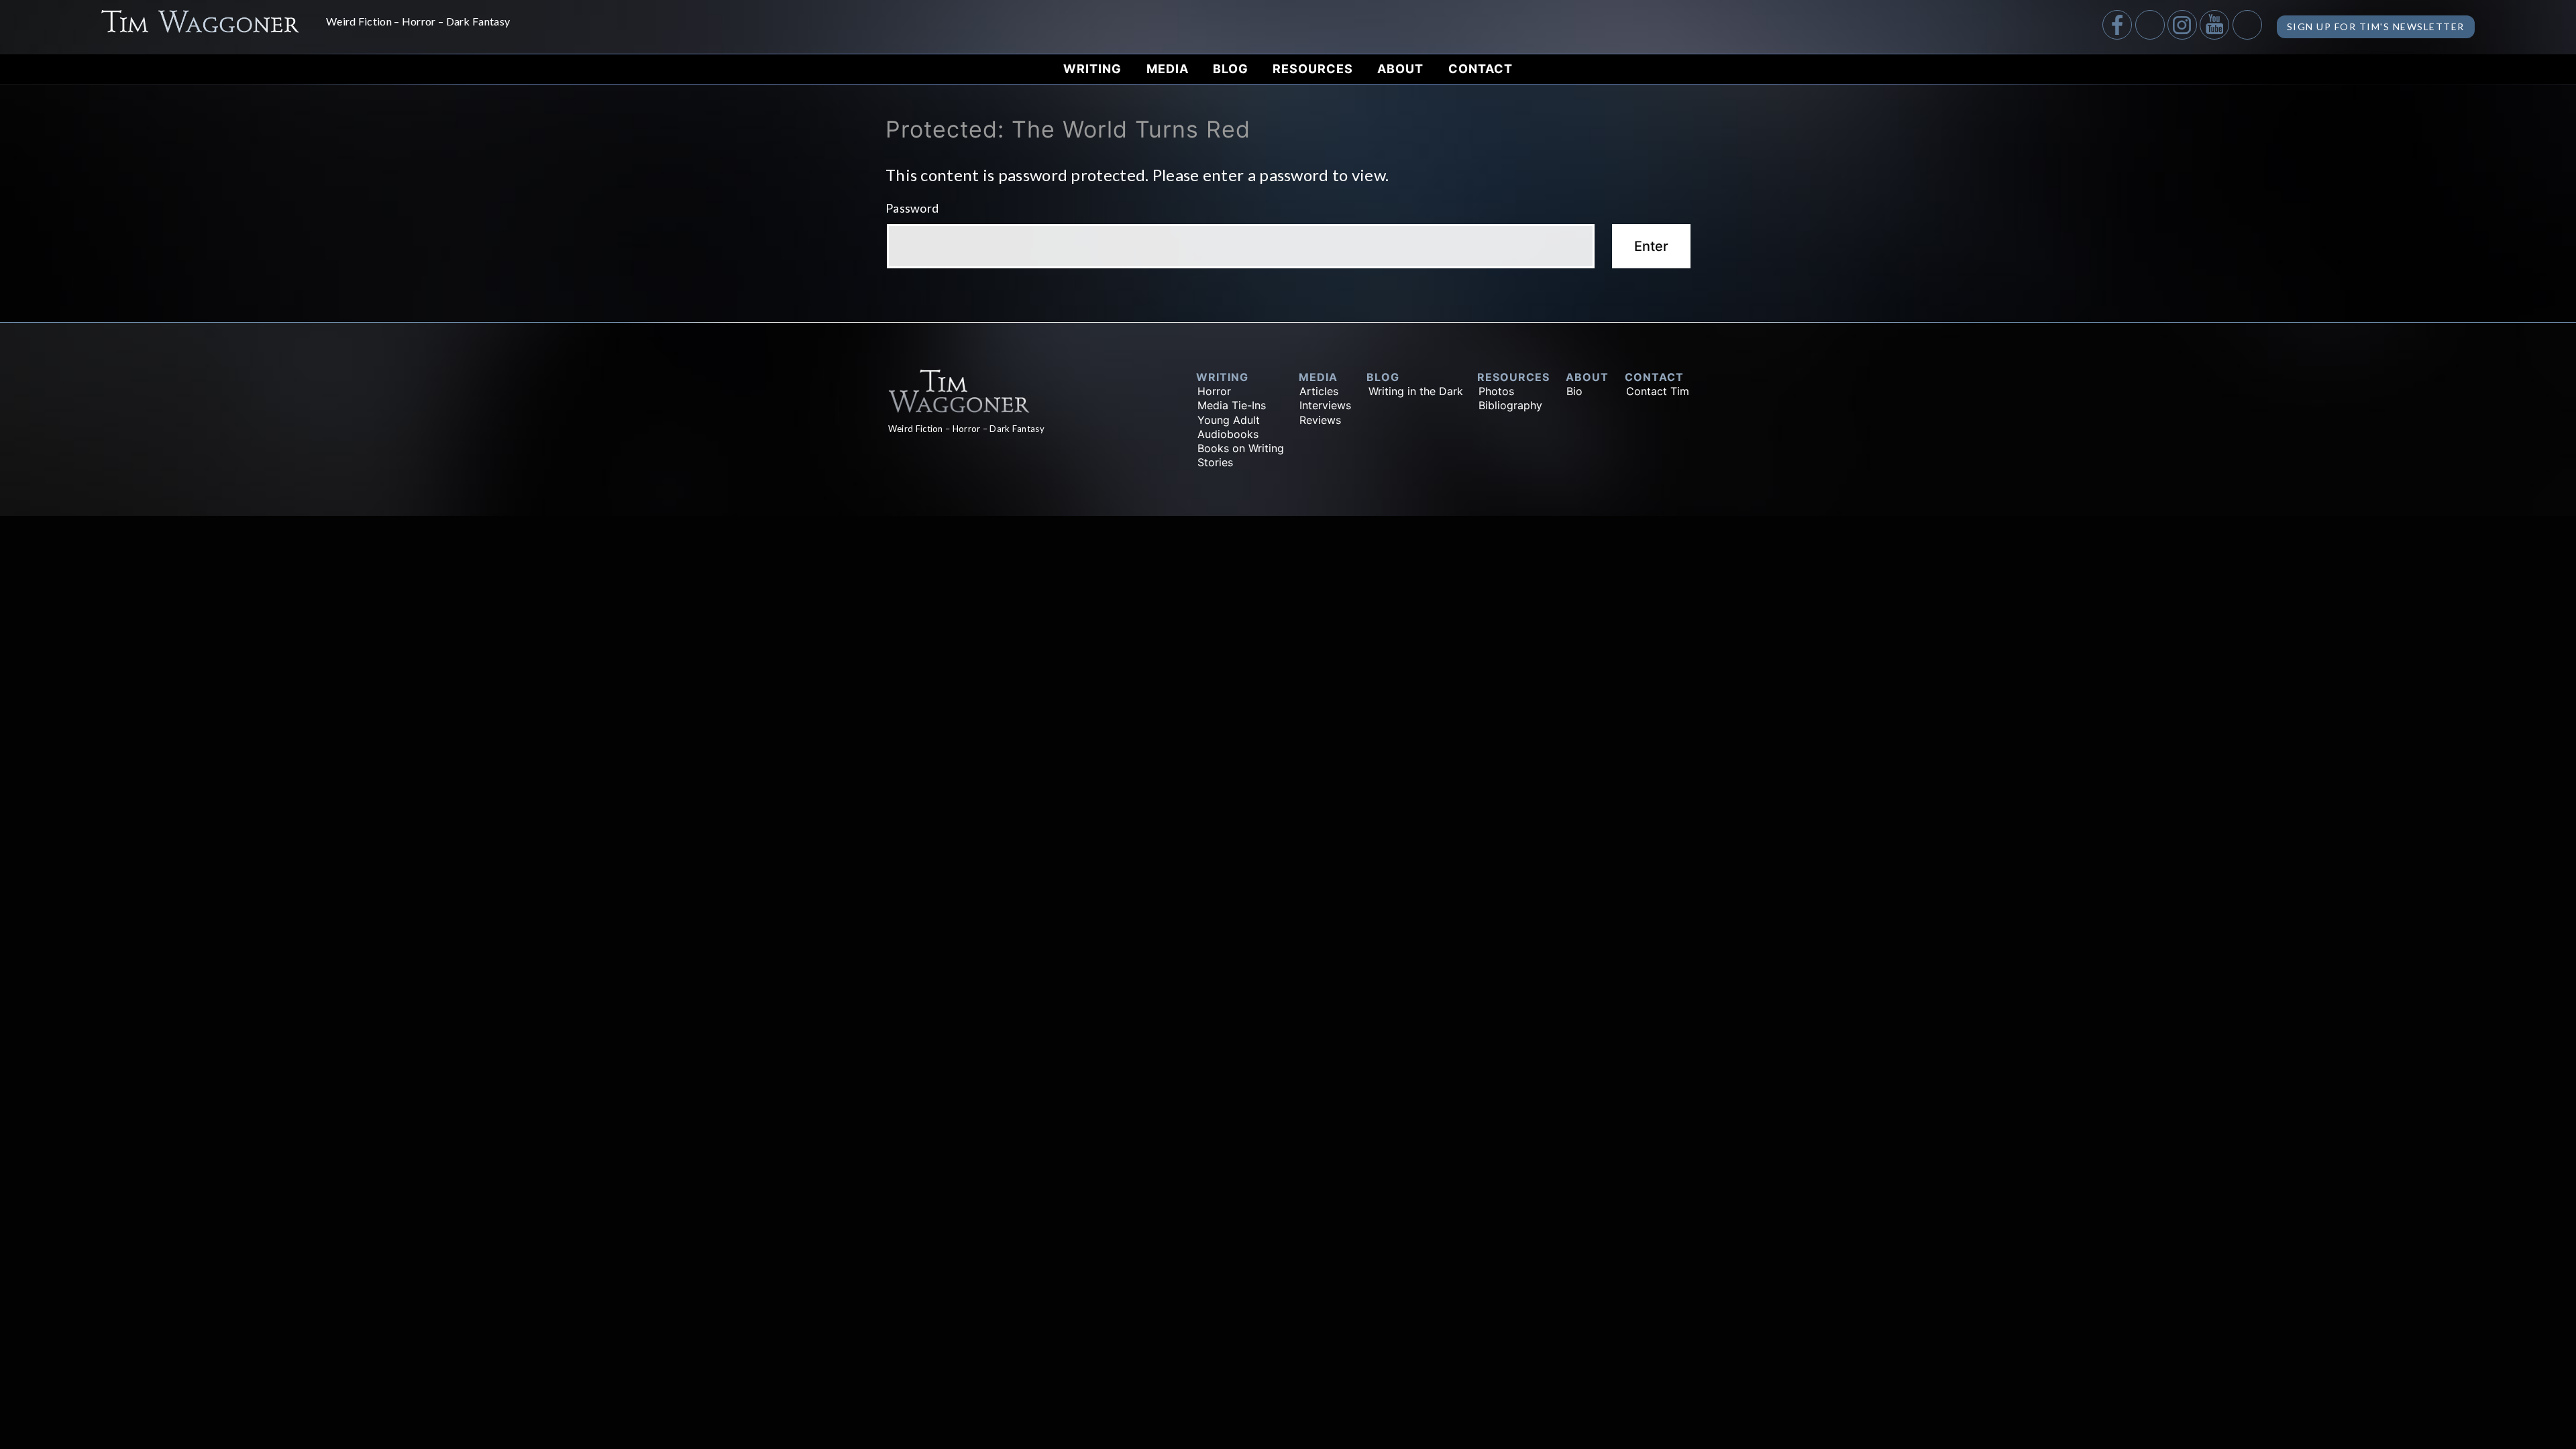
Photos (1496, 391)
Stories (1215, 462)
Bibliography (1510, 405)
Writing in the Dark (1416, 391)
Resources (1313, 69)
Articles (1319, 391)
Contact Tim (1658, 391)
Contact (1481, 69)
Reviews (1320, 420)
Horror (1214, 391)
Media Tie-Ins (1232, 405)
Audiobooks (1228, 434)
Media (1168, 69)
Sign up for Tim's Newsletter (2376, 26)
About (1400, 69)
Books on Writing (1241, 448)
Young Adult (1229, 420)
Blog (1231, 69)
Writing (1092, 69)
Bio (1574, 391)
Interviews (1325, 405)
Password (912, 208)
